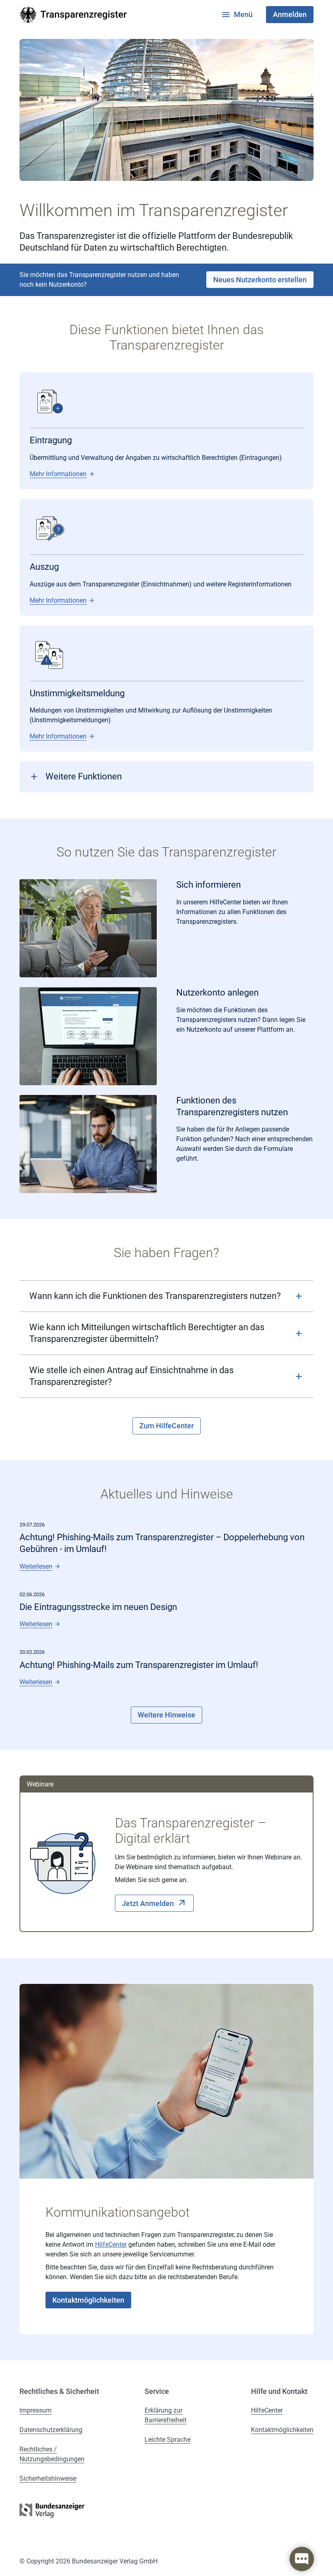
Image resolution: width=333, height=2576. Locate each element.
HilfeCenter (111, 2244)
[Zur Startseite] (73, 15)
